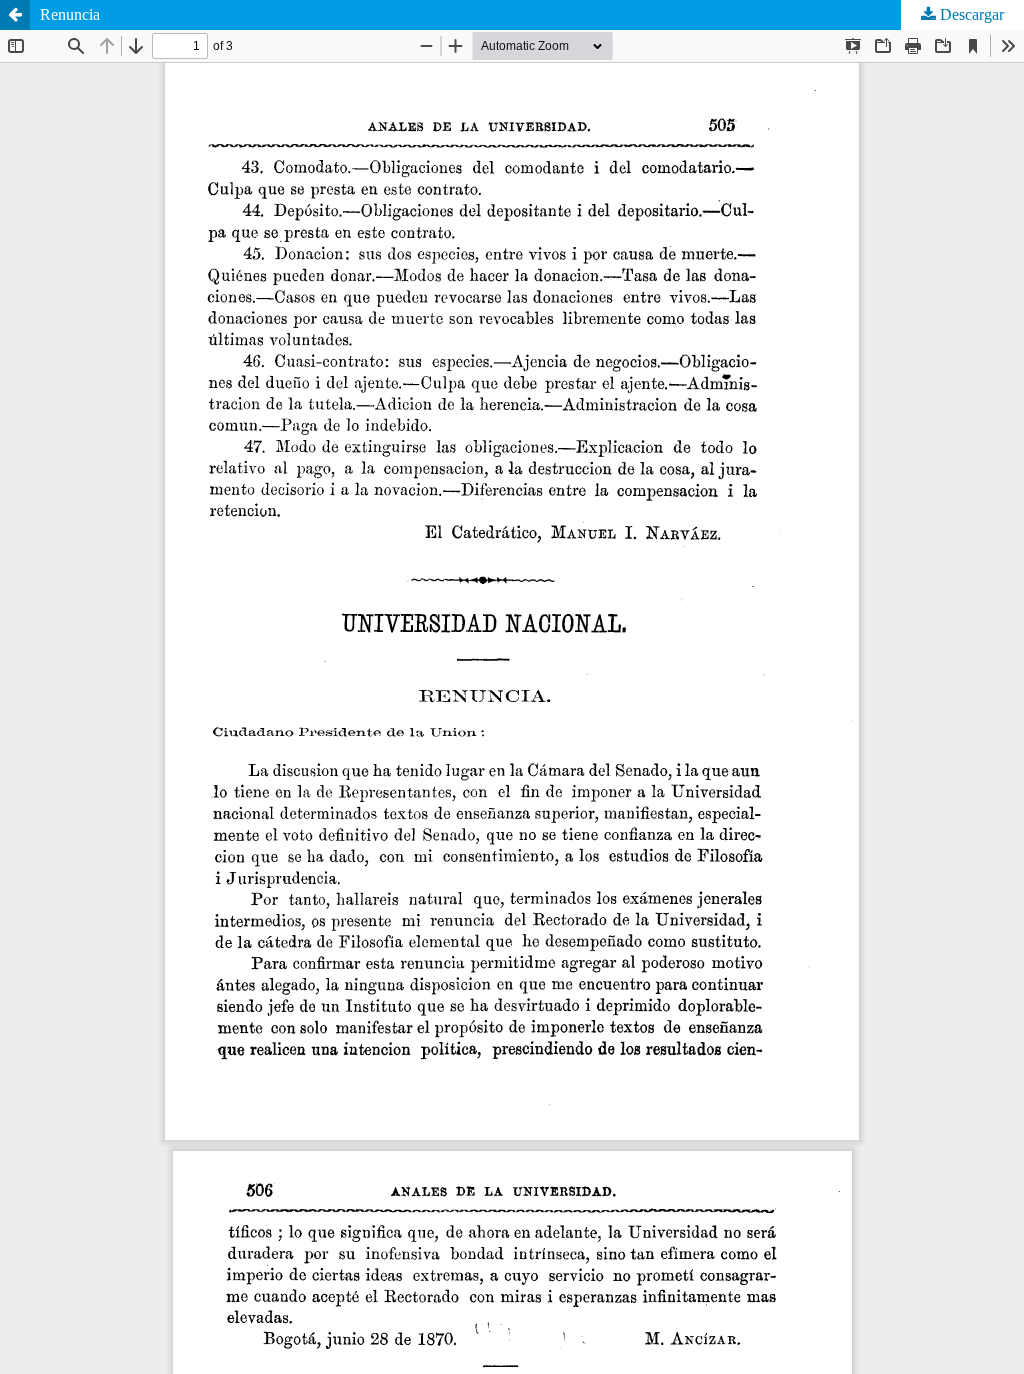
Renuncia (70, 14)
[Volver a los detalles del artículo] (15, 15)
